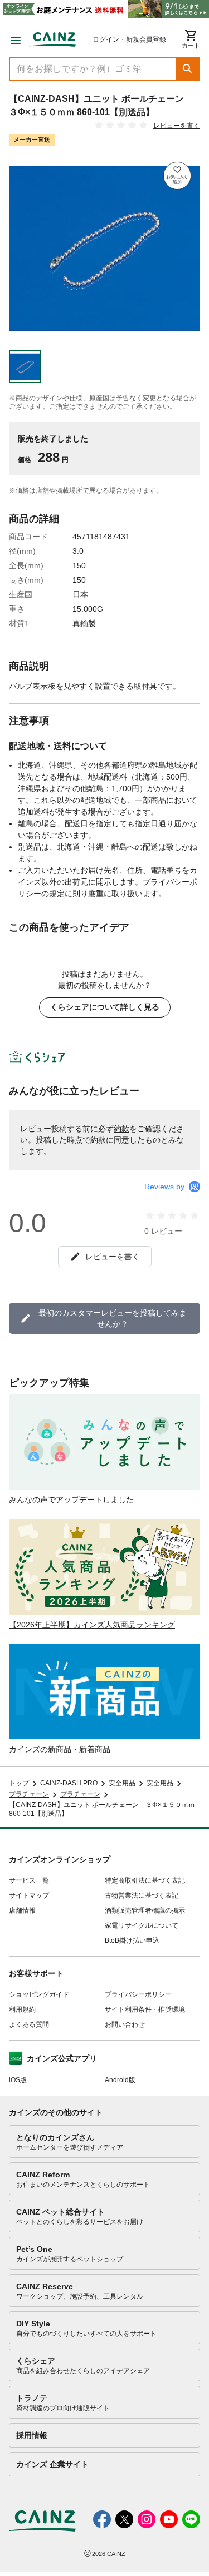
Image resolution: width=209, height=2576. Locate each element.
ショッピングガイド (39, 1994)
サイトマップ (29, 1895)
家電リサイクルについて (142, 1925)
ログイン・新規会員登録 (129, 39)
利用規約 (22, 2009)
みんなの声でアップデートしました (71, 1500)
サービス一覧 (29, 1880)
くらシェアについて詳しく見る (105, 1007)
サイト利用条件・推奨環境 (145, 2009)
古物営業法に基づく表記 (142, 1895)
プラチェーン (29, 1794)
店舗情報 (22, 1910)
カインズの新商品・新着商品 (60, 1749)
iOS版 (18, 2080)
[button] (188, 69)
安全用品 (122, 1783)
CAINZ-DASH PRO (69, 1783)
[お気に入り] (177, 176)
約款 (121, 1129)
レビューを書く (177, 126)
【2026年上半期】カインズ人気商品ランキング (92, 1625)
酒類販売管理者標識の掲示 (145, 1910)
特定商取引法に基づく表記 (145, 1880)
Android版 (120, 2080)
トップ (19, 1783)
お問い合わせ (125, 2024)
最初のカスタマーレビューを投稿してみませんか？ (113, 1318)
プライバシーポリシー (138, 1994)
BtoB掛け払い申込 (132, 1940)
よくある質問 (29, 2024)
